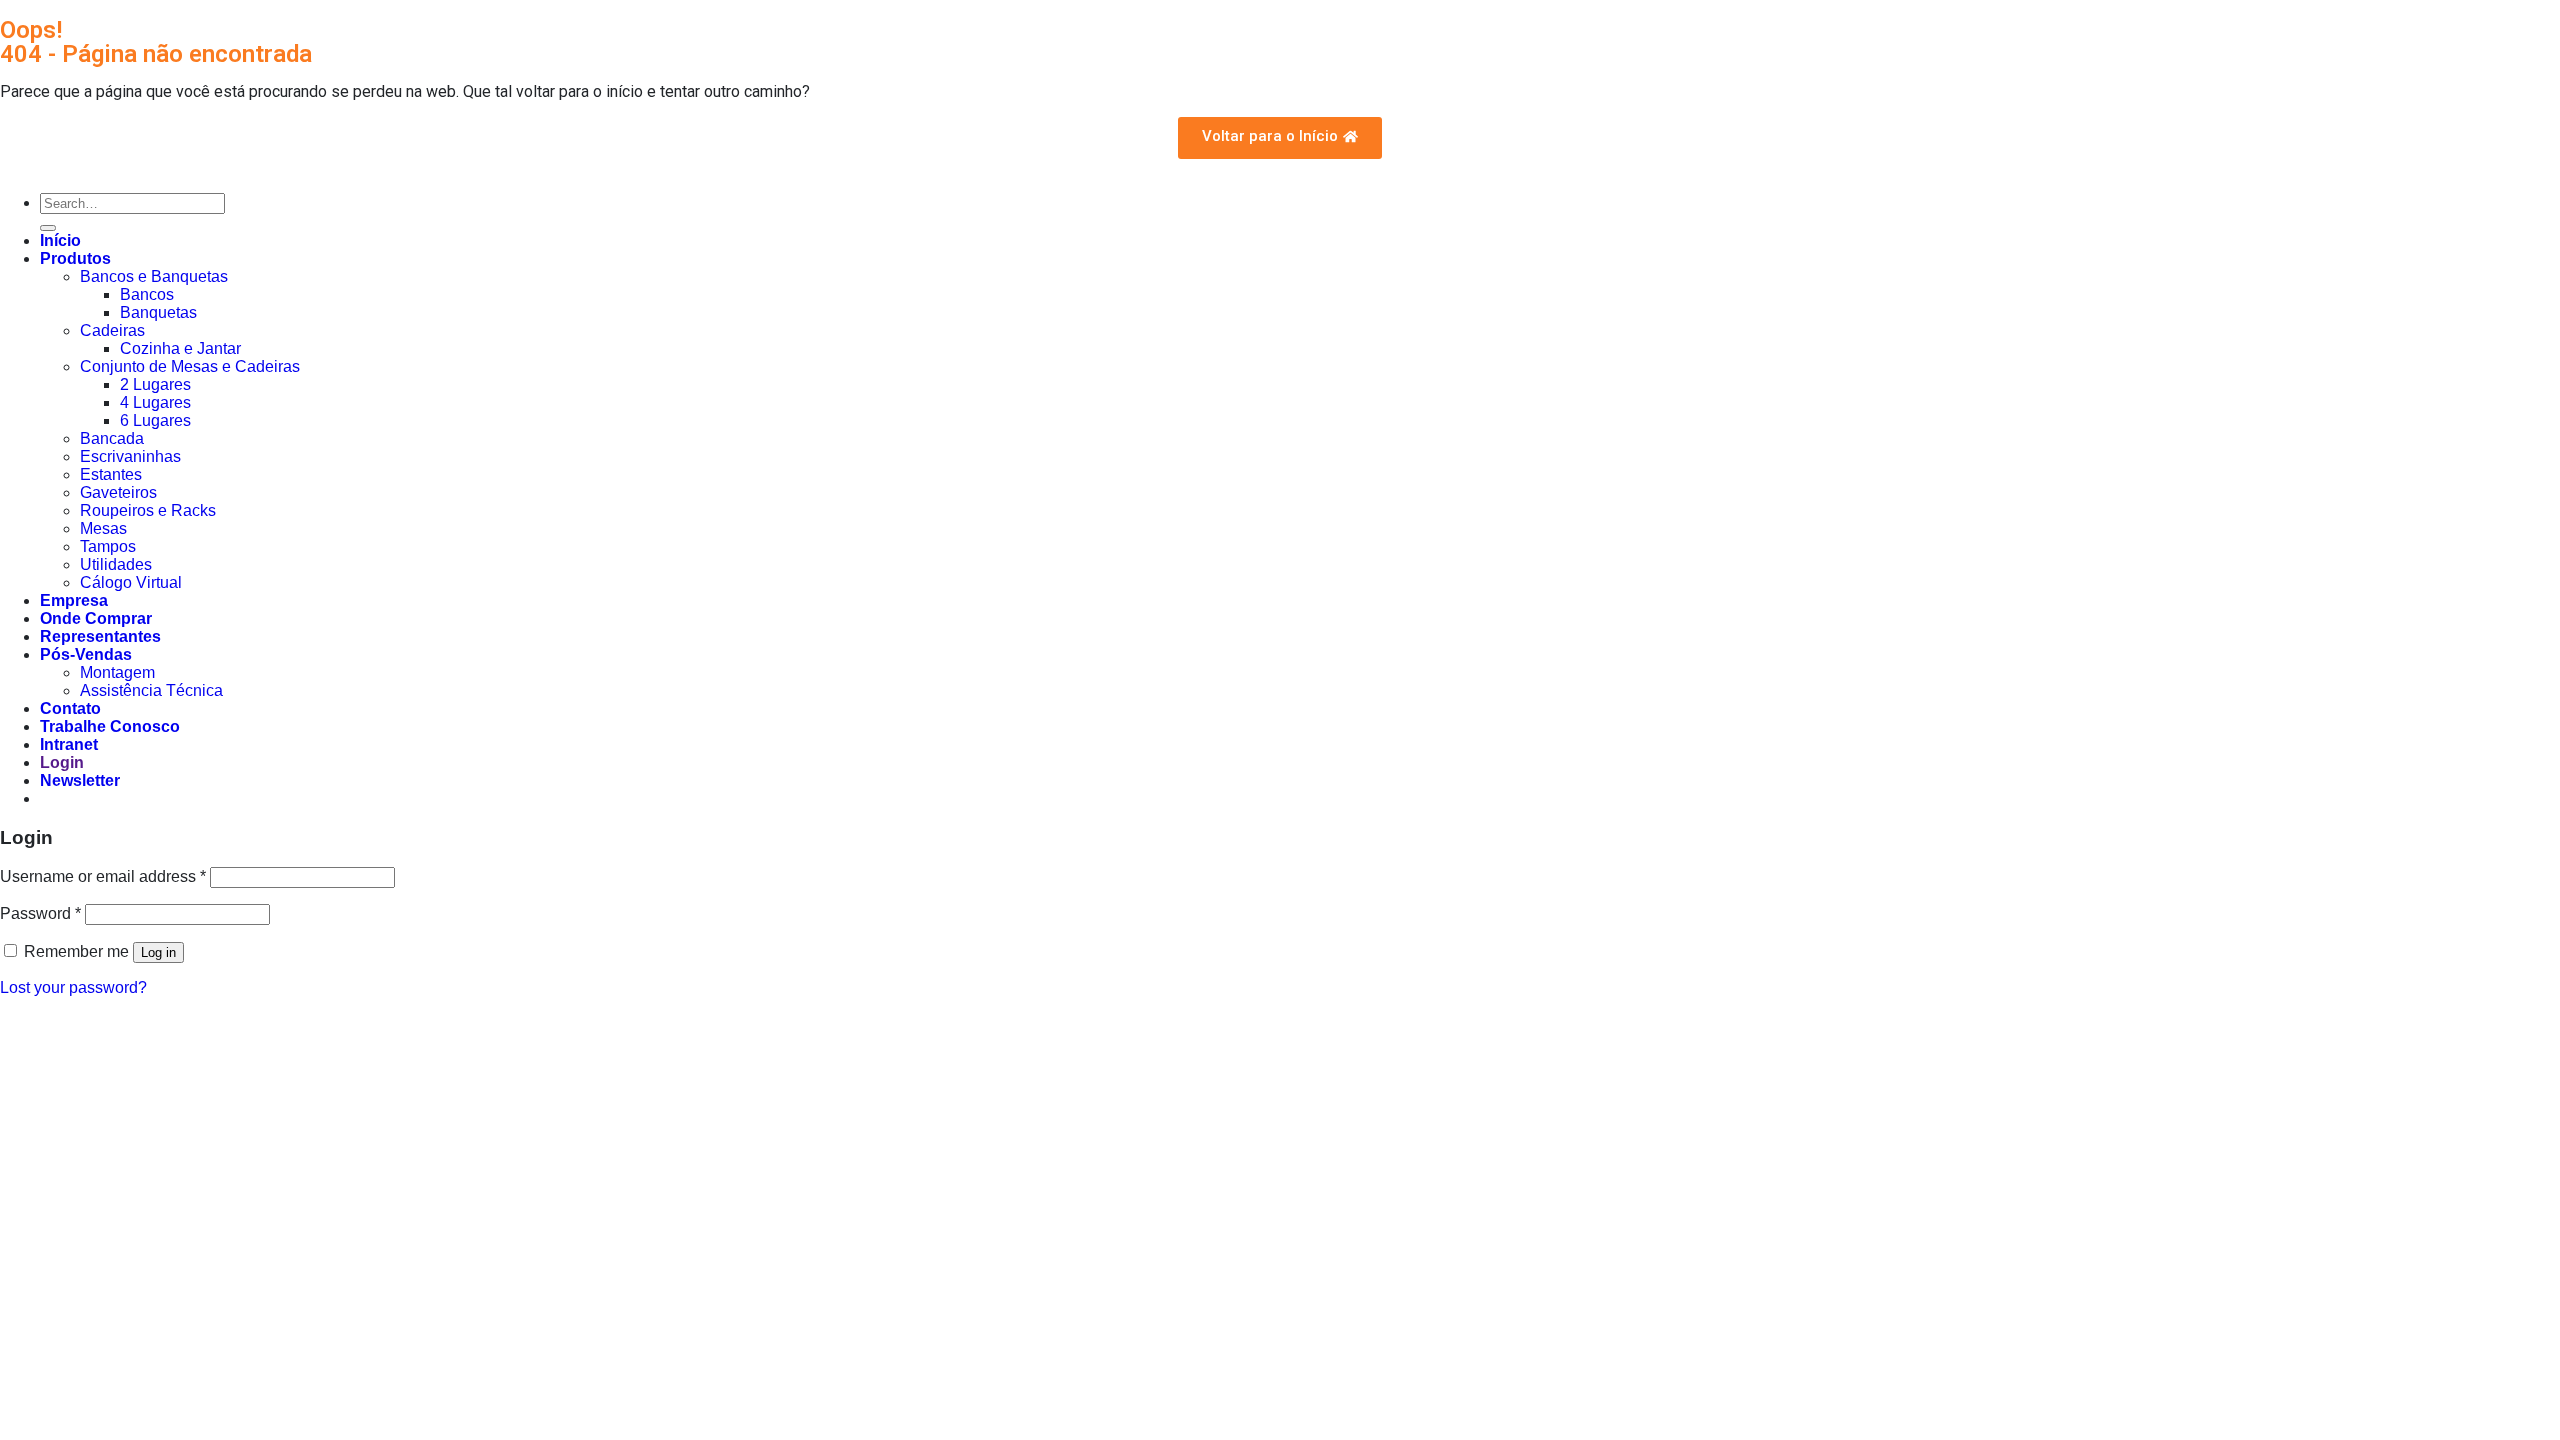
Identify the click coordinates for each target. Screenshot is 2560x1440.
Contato (70, 708)
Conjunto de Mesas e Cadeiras (190, 366)
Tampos (108, 546)
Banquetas (158, 312)
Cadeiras (112, 330)
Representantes (100, 636)
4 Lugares (155, 402)
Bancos (147, 294)
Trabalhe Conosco (110, 726)
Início (60, 240)
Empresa (74, 600)
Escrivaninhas (130, 456)
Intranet (69, 744)
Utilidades (116, 564)
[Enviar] (48, 228)
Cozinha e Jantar (180, 348)
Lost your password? (73, 987)
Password (40, 913)
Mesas (103, 528)
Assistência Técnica (151, 690)
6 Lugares (155, 420)
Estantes (111, 474)
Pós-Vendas (86, 654)
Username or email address (103, 876)
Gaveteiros (118, 492)
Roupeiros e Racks (148, 510)
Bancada (112, 438)
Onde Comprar (96, 618)
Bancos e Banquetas (154, 276)
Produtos (75, 258)
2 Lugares (155, 384)
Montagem (117, 672)
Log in (158, 952)
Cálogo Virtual (131, 582)
